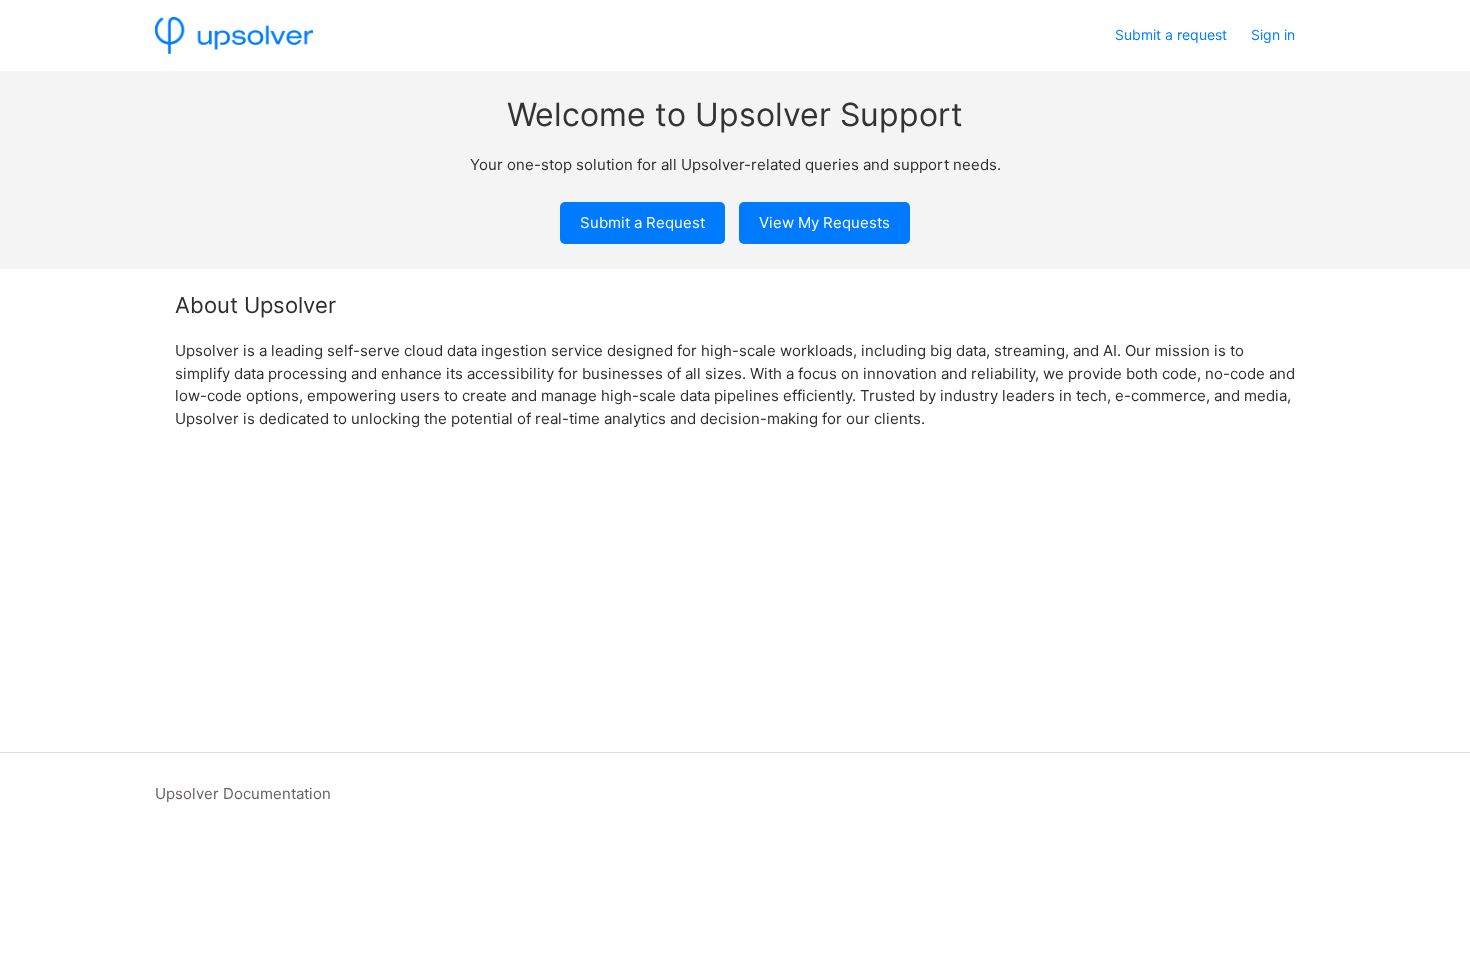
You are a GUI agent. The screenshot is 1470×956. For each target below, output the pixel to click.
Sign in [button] (1273, 34)
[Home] (234, 35)
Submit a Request (642, 222)
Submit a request (1171, 34)
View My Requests (824, 222)
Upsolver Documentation (243, 793)
